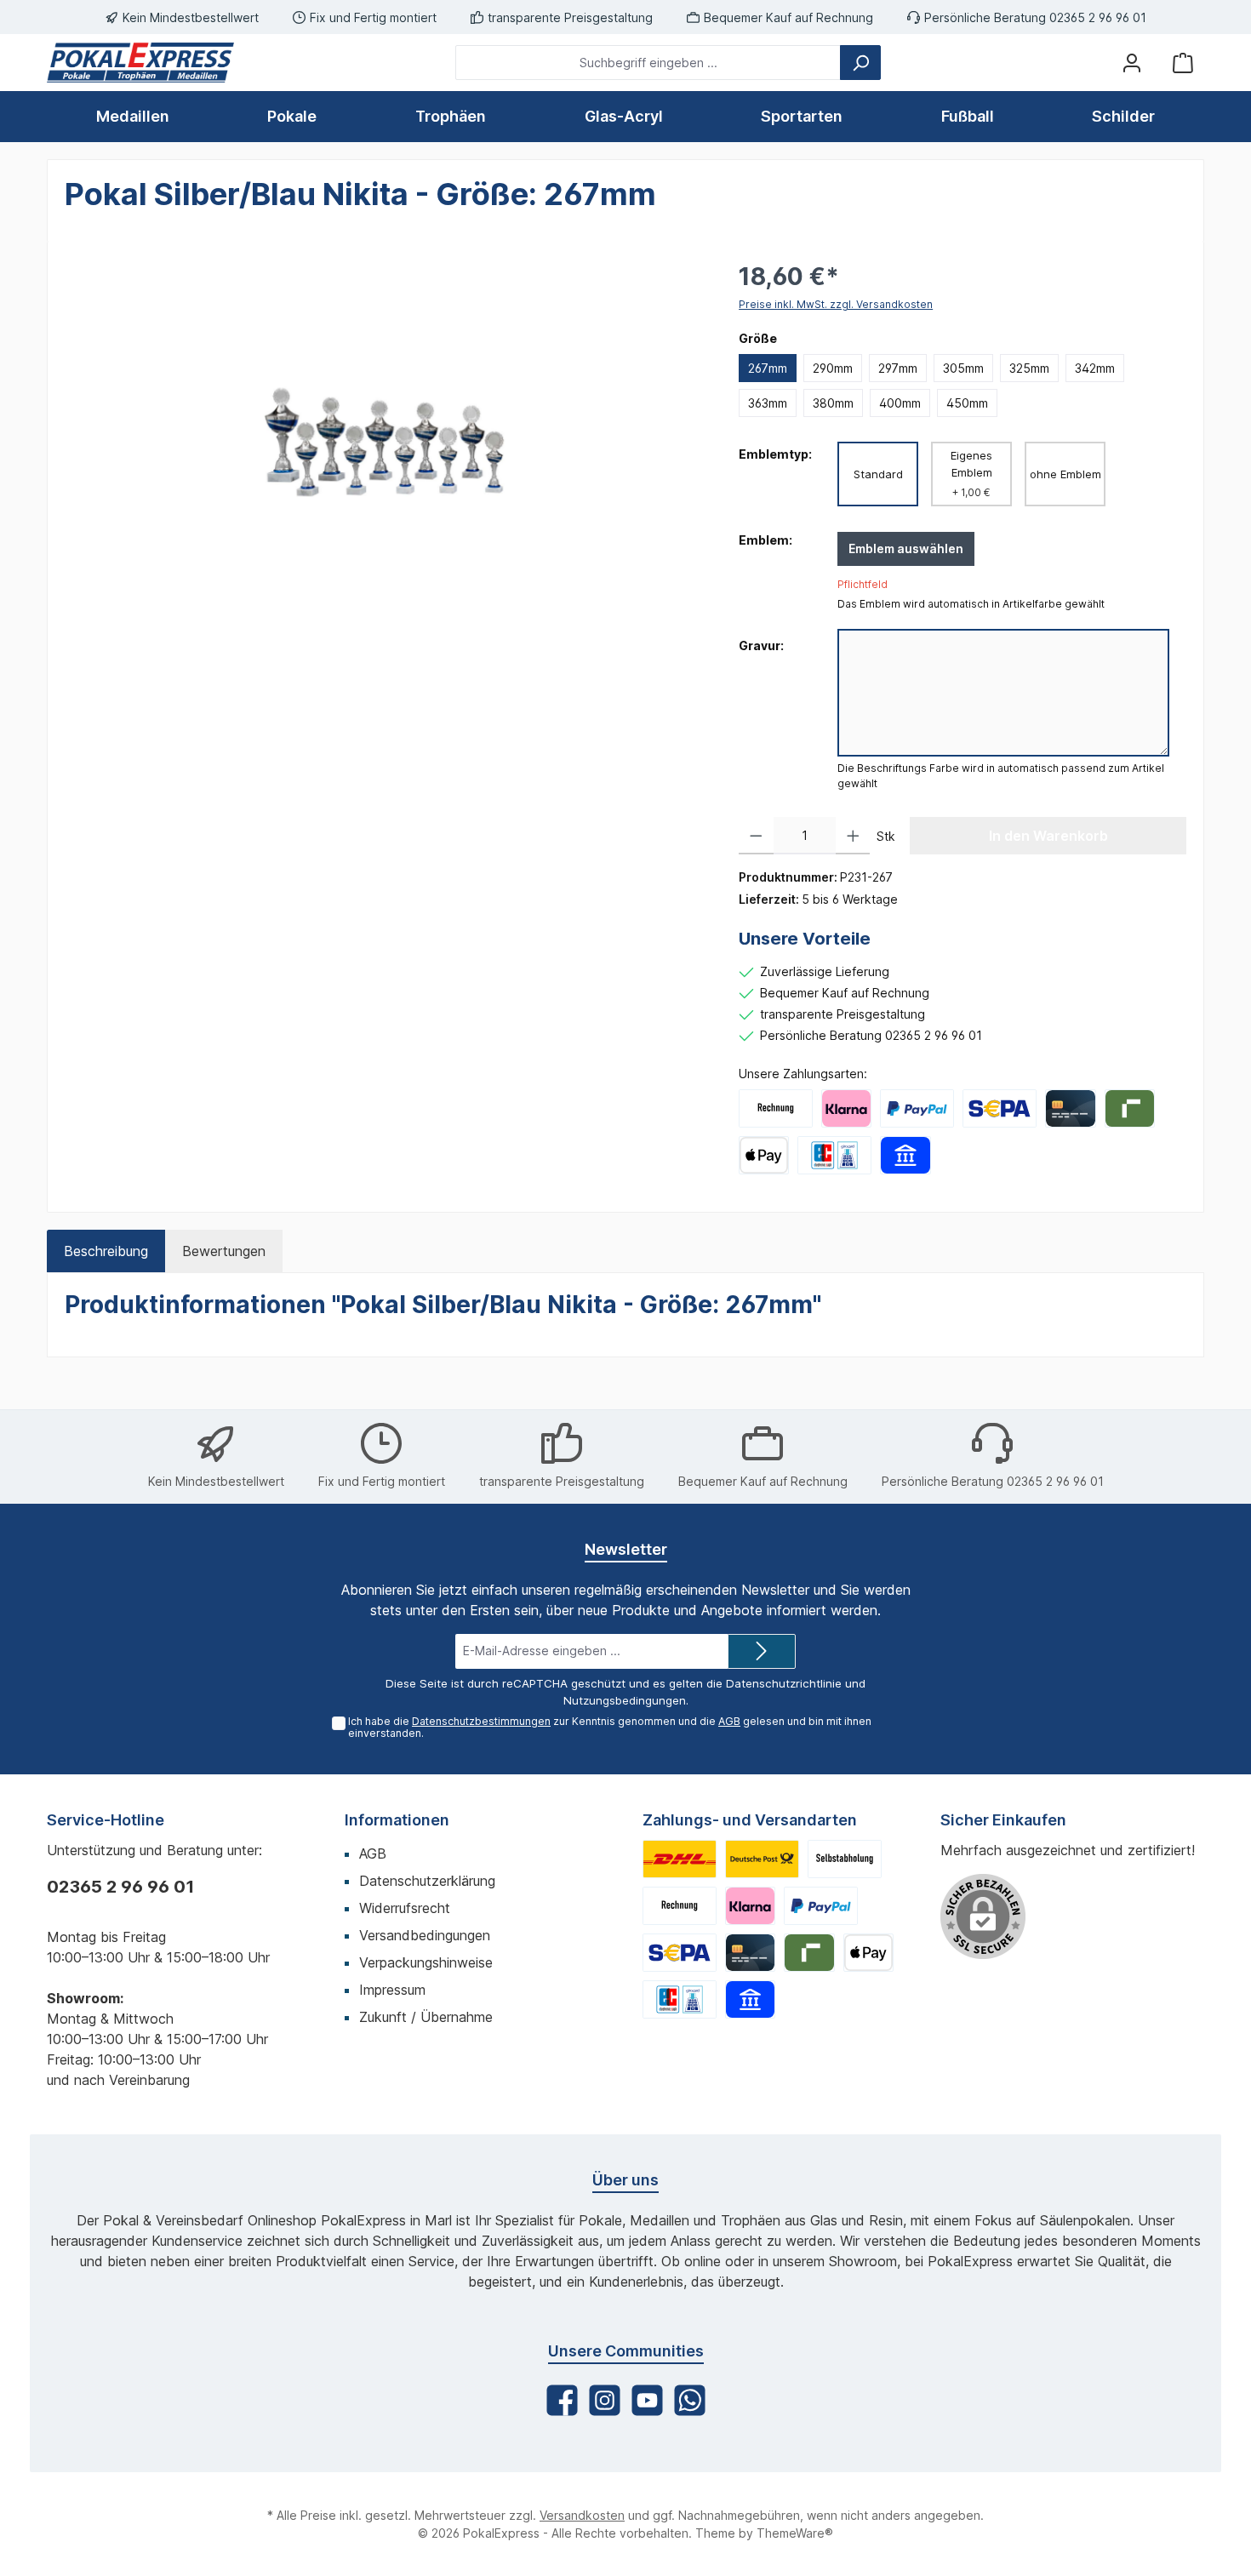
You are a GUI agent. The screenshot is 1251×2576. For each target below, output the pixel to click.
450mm (967, 403)
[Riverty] (1130, 1108)
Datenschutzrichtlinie (784, 1683)
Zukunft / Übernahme (426, 2017)
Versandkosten (582, 2515)
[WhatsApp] (690, 2400)
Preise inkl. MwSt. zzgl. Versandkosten (836, 304)
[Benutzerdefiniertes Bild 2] (762, 1859)
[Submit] (762, 1651)
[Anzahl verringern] (756, 836)
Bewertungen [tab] (224, 1251)
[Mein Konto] (1132, 63)
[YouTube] (647, 2400)
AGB (729, 1721)
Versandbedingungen (425, 1935)
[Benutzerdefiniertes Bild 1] (680, 1859)
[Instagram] (605, 2400)
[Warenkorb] (1183, 63)
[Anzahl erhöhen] (853, 836)
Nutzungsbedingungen (625, 1700)
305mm (963, 368)
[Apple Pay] (764, 1155)
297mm (898, 368)
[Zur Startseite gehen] (140, 63)
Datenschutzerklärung (427, 1881)
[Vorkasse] (1000, 1108)
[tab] (106, 1251)
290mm (833, 368)
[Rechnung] (776, 1108)
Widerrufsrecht (405, 1908)
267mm (768, 368)
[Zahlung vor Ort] (834, 1155)
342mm (1095, 368)
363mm (768, 403)
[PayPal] (917, 1108)
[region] (385, 442)
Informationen (397, 1820)
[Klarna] (846, 1108)
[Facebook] (562, 2400)
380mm (833, 403)
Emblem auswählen (906, 548)
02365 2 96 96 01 (120, 1887)
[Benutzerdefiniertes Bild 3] (845, 1859)
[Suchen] (860, 63)
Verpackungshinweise (426, 1962)
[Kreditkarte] (1070, 1108)
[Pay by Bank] (905, 1155)
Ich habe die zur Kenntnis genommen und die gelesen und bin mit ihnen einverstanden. (610, 1728)
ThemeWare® (795, 2533)
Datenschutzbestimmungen (481, 1721)
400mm (900, 403)
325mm (1029, 368)
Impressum (392, 1990)
